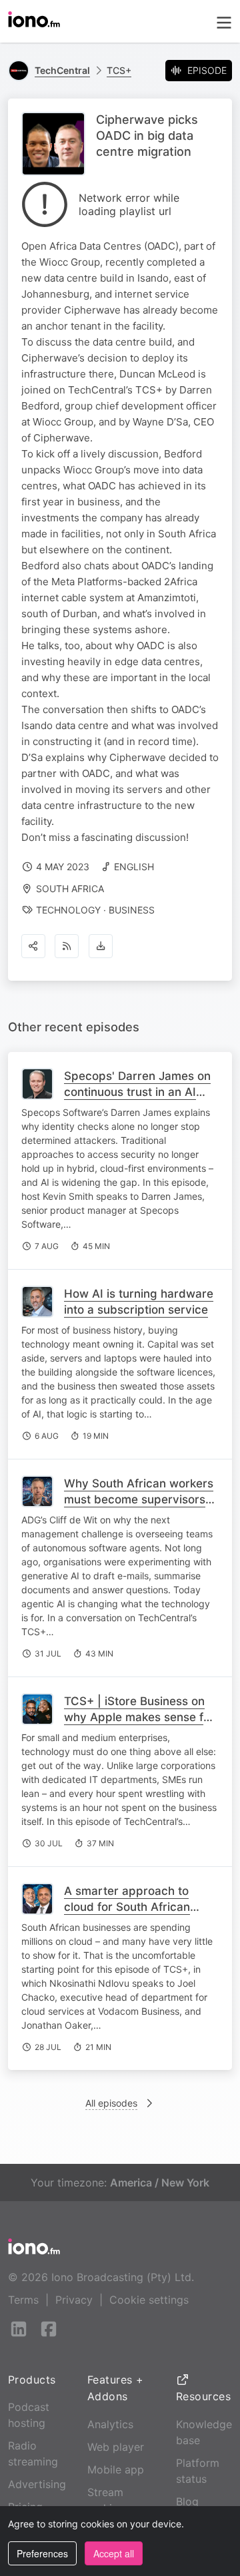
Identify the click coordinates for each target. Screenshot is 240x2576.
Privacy (74, 2300)
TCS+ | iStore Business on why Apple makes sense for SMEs (139, 1717)
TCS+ (119, 70)
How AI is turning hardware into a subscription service (139, 1302)
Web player (116, 2447)
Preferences (42, 2553)
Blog (187, 2501)
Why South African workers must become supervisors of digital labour (139, 1499)
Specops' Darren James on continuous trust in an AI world (137, 1092)
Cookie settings (149, 2300)
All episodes (111, 2103)
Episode (207, 70)
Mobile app (116, 2469)
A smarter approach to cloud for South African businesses (127, 1907)
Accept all (114, 2553)
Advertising (37, 2484)
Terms (23, 2300)
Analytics (110, 2424)
